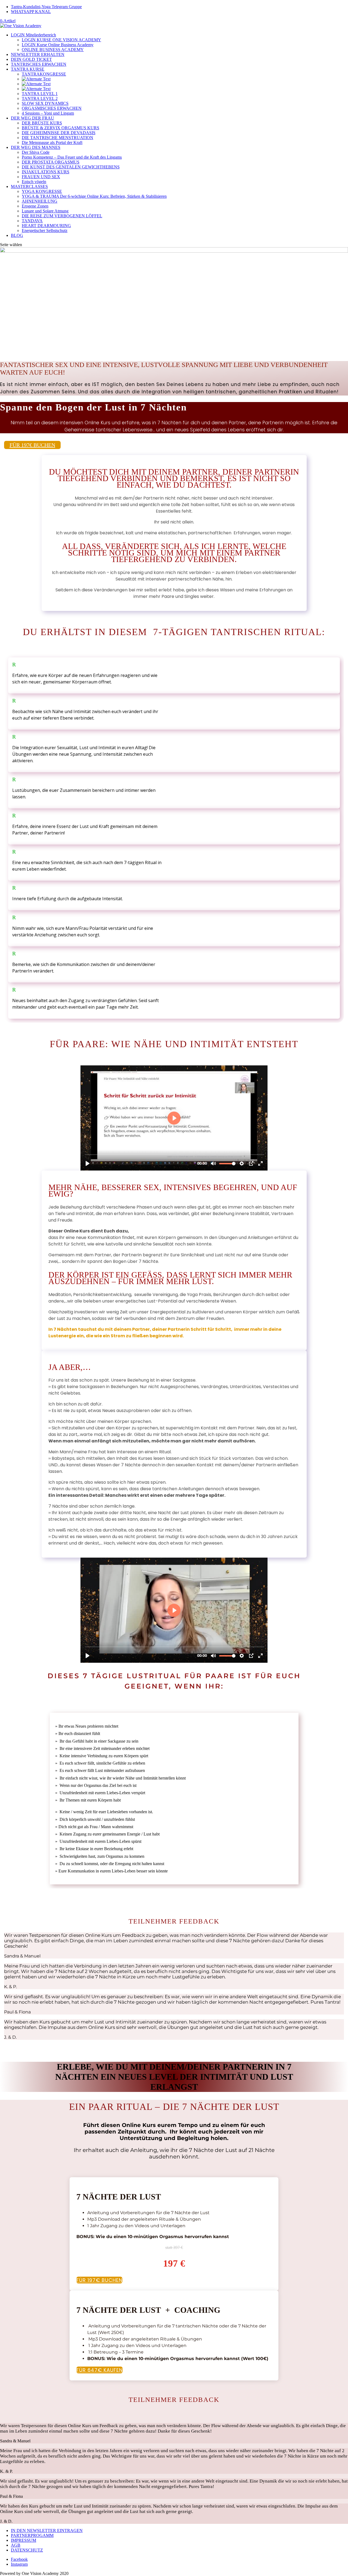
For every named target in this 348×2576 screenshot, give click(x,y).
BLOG (17, 235)
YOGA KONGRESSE (42, 191)
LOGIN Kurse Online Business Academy (58, 45)
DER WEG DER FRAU (32, 118)
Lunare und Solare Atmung (45, 211)
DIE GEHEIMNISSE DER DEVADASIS (59, 133)
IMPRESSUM (24, 2540)
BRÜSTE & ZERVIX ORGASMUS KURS (60, 128)
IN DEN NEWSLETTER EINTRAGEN (47, 2530)
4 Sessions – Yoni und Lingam (48, 113)
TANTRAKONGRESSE (44, 74)
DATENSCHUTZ (27, 2550)
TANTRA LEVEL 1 (40, 94)
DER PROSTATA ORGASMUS (51, 162)
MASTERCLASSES (29, 186)
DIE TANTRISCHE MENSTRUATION (58, 138)
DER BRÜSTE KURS (42, 123)
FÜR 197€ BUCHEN (32, 445)
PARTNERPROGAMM (32, 2535)
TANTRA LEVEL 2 (40, 98)
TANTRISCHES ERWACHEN (39, 64)
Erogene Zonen (35, 206)
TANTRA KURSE (28, 69)
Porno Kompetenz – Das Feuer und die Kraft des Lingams (72, 157)
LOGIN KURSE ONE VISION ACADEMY (61, 40)
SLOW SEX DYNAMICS (45, 103)
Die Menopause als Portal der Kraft (52, 142)
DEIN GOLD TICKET (31, 59)
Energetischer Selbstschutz (45, 230)
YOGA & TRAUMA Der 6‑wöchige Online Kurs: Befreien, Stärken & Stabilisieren (94, 196)
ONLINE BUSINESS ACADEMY (53, 50)
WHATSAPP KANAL (31, 12)
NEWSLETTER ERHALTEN (38, 54)
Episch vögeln (34, 182)
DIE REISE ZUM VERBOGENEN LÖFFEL (62, 216)
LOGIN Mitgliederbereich (33, 35)
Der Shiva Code (36, 152)
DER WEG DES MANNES (36, 147)
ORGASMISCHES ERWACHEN (52, 108)
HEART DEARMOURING (46, 226)
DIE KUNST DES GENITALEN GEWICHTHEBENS (71, 167)
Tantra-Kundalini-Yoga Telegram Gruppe (46, 7)
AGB (16, 2545)
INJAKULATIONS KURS (46, 172)
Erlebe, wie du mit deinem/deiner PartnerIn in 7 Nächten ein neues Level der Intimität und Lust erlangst (174, 2077)
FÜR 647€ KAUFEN (100, 2370)
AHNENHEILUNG (40, 201)
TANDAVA (32, 221)
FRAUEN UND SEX (41, 177)
